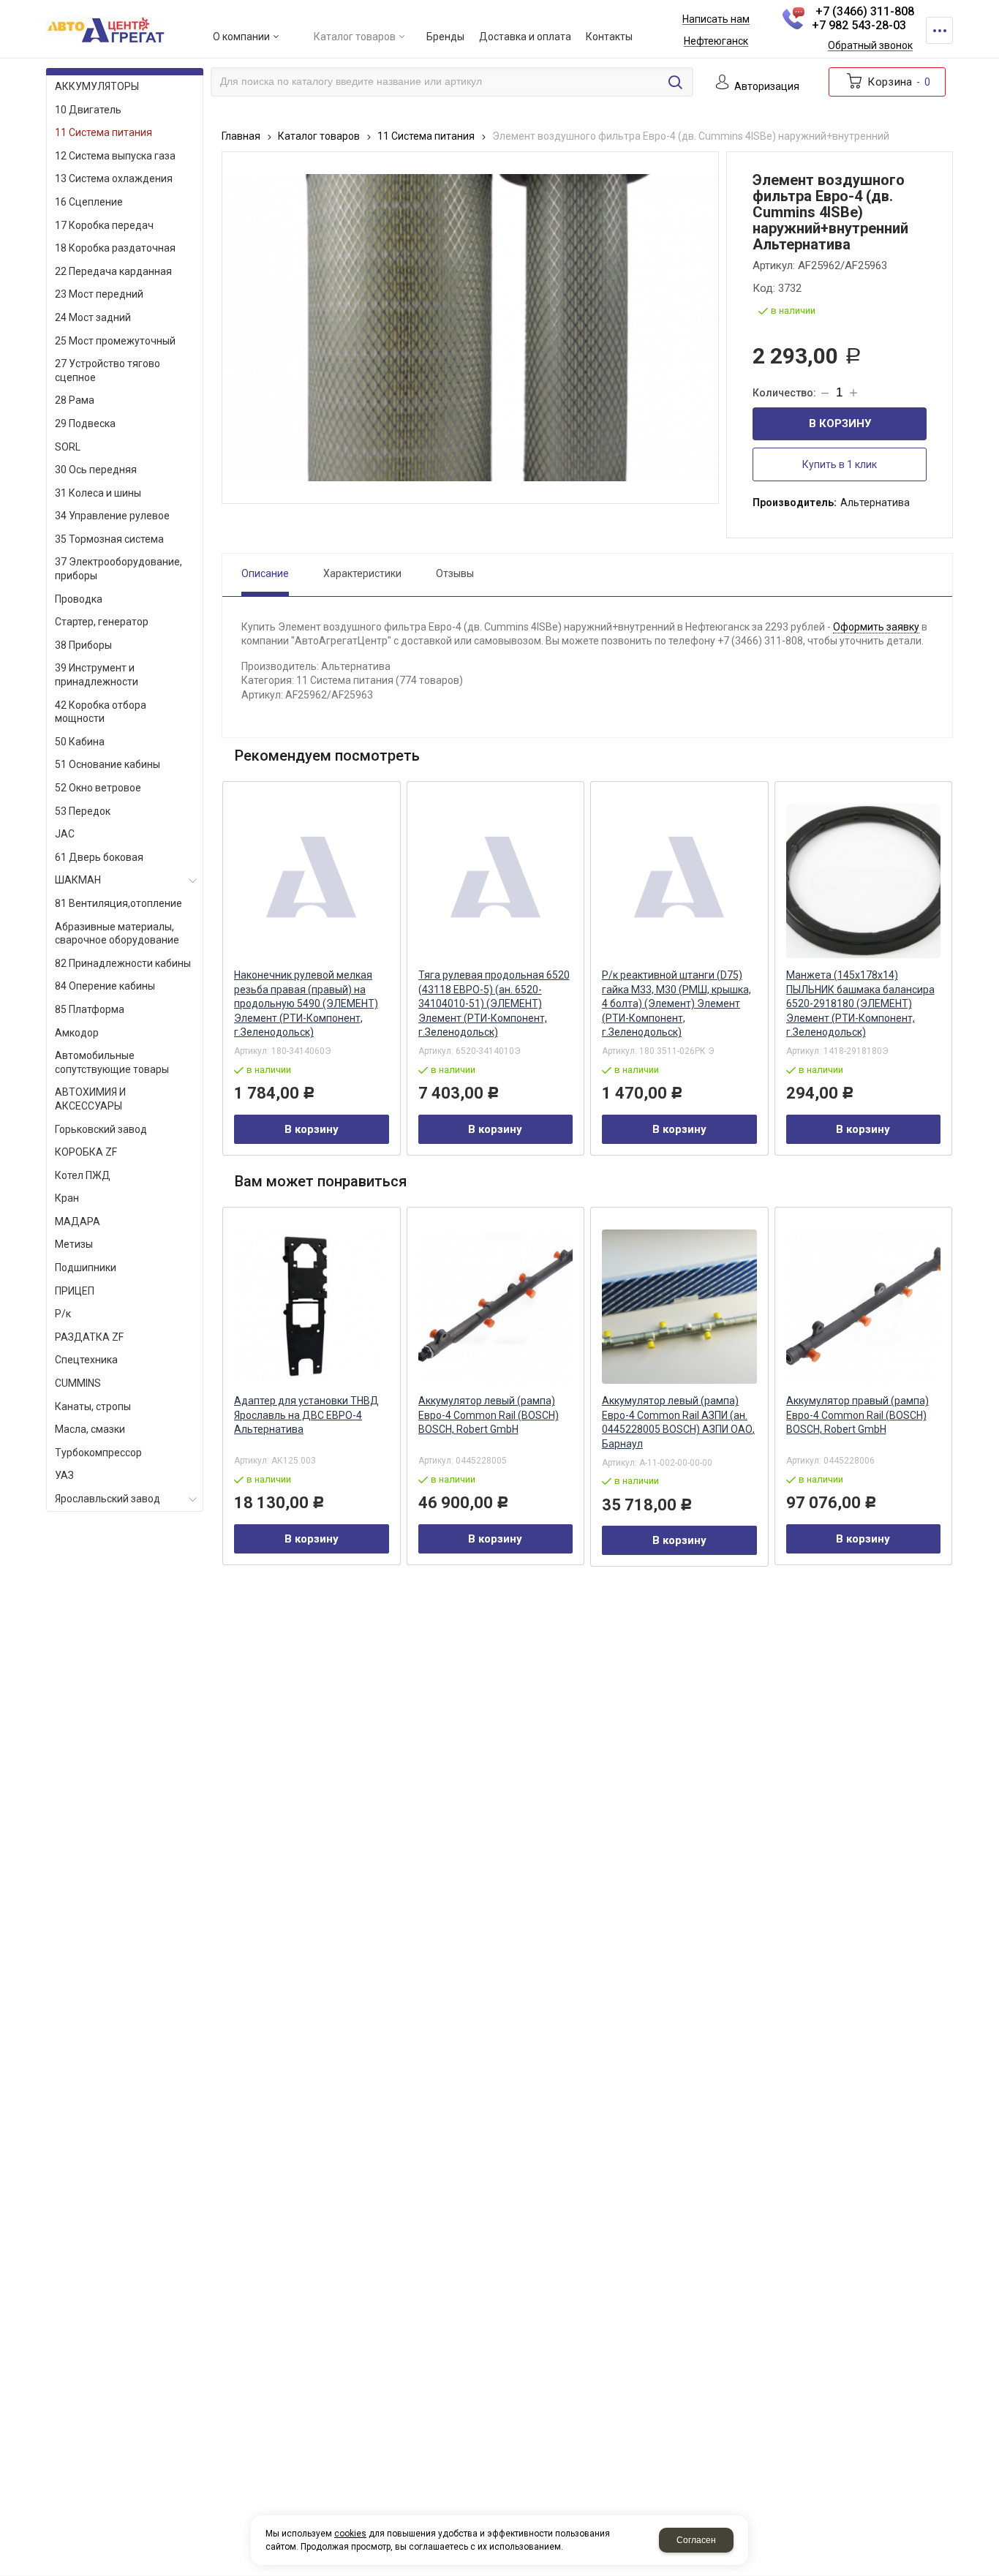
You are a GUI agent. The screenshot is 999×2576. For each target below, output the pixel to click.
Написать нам (716, 20)
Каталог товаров (319, 136)
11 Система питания (426, 136)
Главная (241, 136)
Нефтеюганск (716, 42)
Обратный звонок (870, 46)
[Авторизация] (992, 7)
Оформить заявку (876, 627)
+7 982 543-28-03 (859, 25)
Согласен (696, 2540)
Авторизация (767, 87)
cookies (350, 2534)
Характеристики (362, 573)
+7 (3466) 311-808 (865, 11)
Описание (265, 573)
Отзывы (455, 573)
